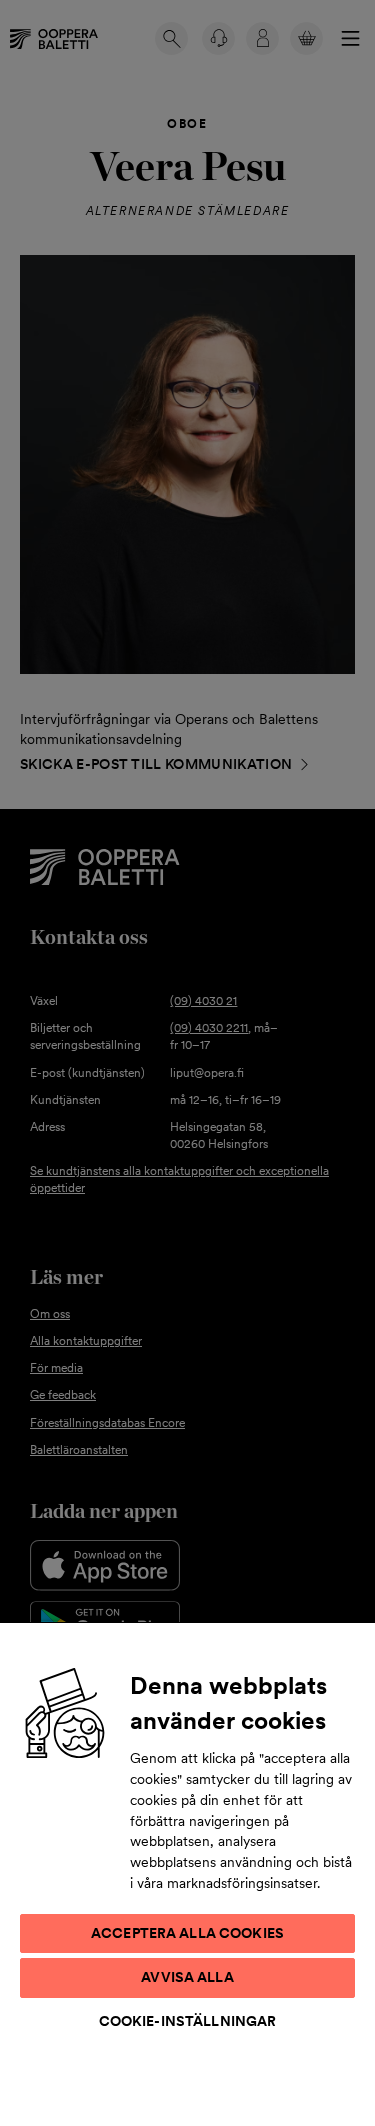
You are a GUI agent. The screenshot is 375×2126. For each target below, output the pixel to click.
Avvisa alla (187, 1977)
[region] (187, 1873)
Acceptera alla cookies (187, 1933)
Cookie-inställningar (188, 2021)
